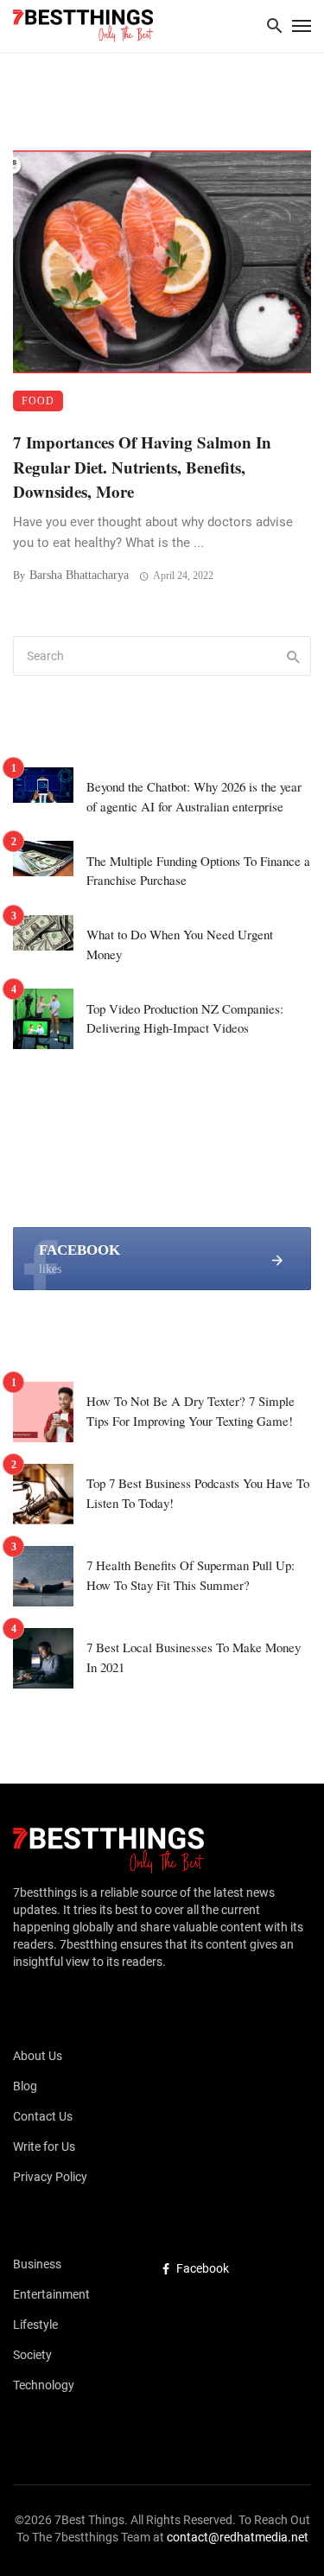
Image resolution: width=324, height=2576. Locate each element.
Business (37, 2264)
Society (32, 2355)
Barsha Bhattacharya (79, 575)
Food (38, 401)
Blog (25, 2086)
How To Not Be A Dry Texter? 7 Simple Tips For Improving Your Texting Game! (191, 1411)
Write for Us (44, 2147)
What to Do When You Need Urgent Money (180, 944)
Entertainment (51, 2294)
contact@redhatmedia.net (238, 2537)
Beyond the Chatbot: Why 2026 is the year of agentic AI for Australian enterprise (194, 796)
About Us (38, 2056)
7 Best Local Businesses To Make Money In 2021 (194, 1657)
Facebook (203, 2268)
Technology (44, 2385)
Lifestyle (35, 2325)
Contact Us (43, 2116)
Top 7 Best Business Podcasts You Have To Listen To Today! (198, 1493)
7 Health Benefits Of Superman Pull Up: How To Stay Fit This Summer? (191, 1575)
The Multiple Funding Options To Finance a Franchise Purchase (198, 871)
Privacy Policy (50, 2177)
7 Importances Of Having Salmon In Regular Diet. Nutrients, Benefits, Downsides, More (142, 467)
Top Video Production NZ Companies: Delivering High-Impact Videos (185, 1018)
